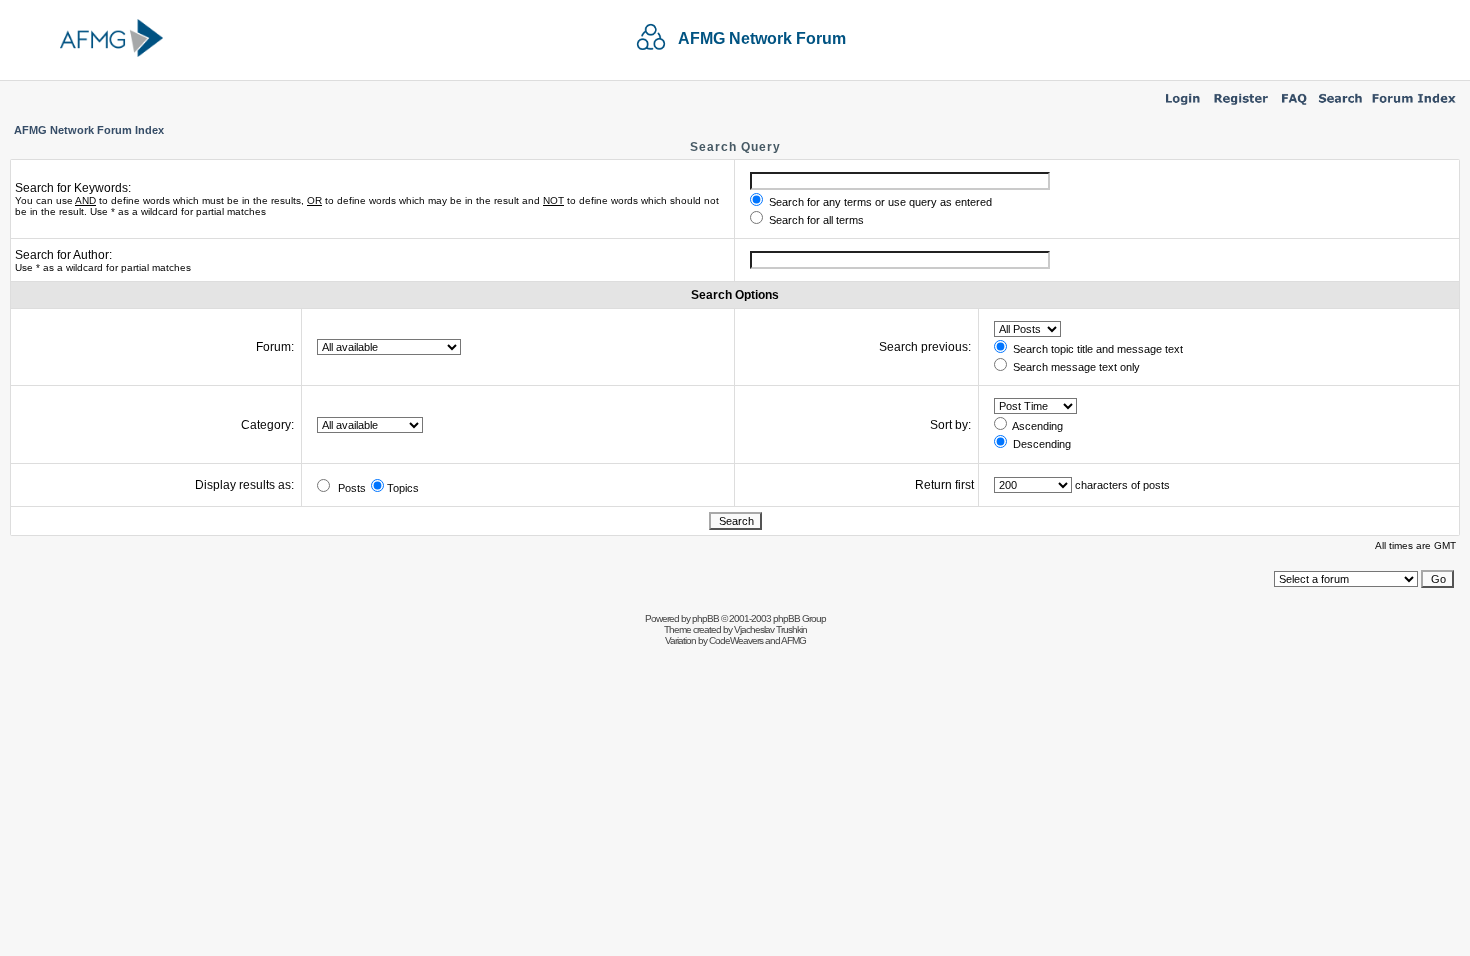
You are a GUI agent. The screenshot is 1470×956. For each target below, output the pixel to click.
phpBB (705, 618)
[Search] (1340, 106)
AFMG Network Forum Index (89, 130)
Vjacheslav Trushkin (770, 629)
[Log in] (1182, 106)
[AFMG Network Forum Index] (1414, 106)
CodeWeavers (736, 640)
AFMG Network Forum (762, 38)
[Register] (1241, 106)
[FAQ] (1294, 106)
